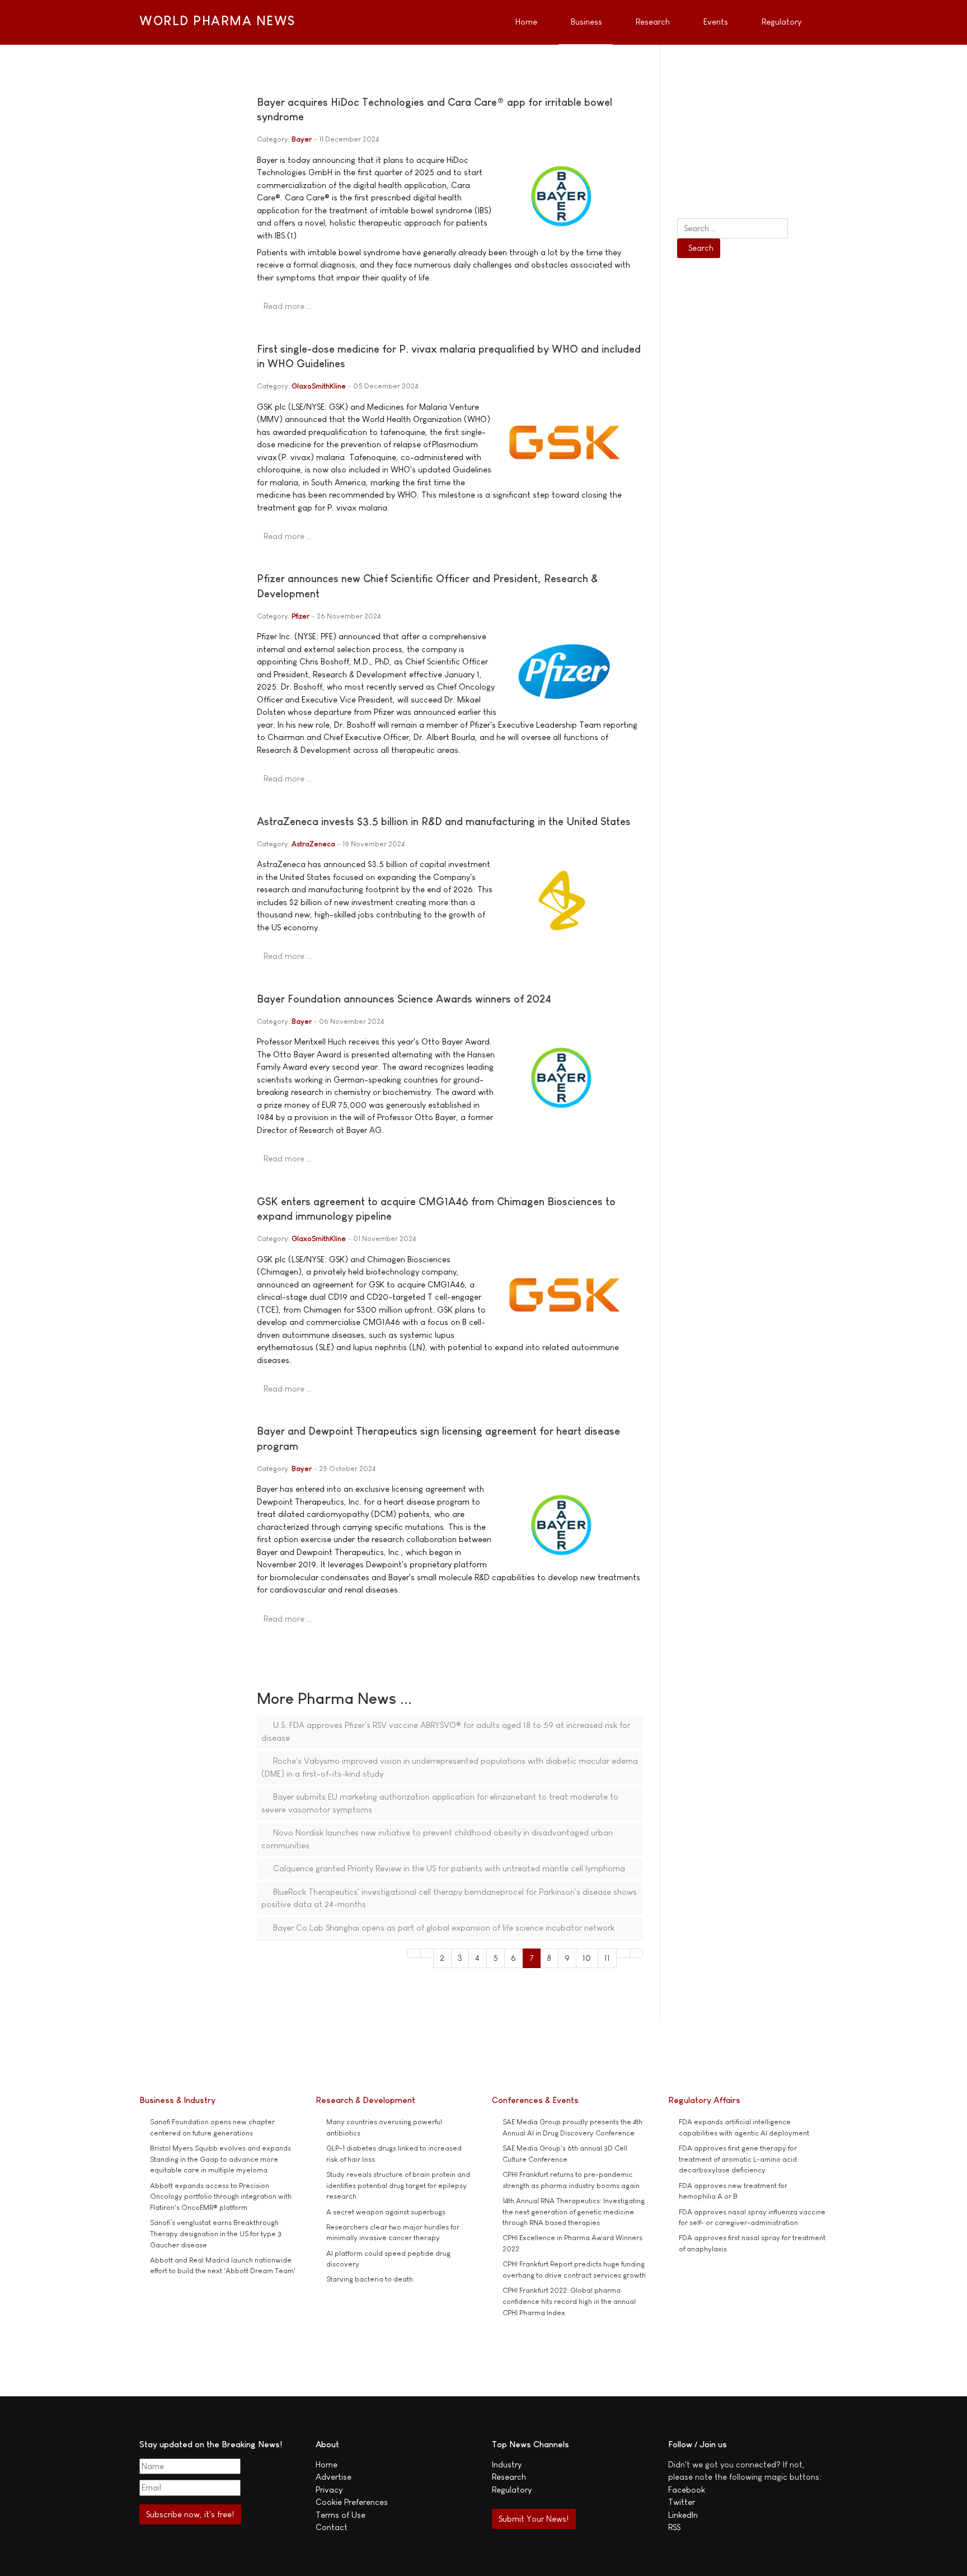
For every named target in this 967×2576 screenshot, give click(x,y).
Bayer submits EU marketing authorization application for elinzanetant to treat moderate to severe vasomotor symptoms (440, 1803)
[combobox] (733, 228)
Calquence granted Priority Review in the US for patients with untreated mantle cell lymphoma (448, 1868)
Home (327, 2464)
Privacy (329, 2490)
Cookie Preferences (352, 2502)
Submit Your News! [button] (534, 2519)
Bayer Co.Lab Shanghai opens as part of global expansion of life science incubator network (443, 1928)
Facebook (687, 2490)
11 (607, 1958)
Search (701, 248)
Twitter (682, 2502)
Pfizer (301, 616)
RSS (674, 2527)
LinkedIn (683, 2515)
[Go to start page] (414, 1953)
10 (587, 1958)
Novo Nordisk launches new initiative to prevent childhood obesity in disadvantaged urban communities (437, 1839)
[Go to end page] (637, 1953)
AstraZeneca (313, 844)
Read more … (288, 306)
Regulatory (512, 2490)
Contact (332, 2527)
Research (509, 2477)
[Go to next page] (623, 1953)
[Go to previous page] (427, 1953)
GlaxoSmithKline (319, 386)
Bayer (302, 139)
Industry (507, 2464)
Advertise (334, 2477)
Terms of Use (341, 2515)
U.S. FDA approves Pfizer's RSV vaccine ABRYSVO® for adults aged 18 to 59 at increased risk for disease (446, 1731)
